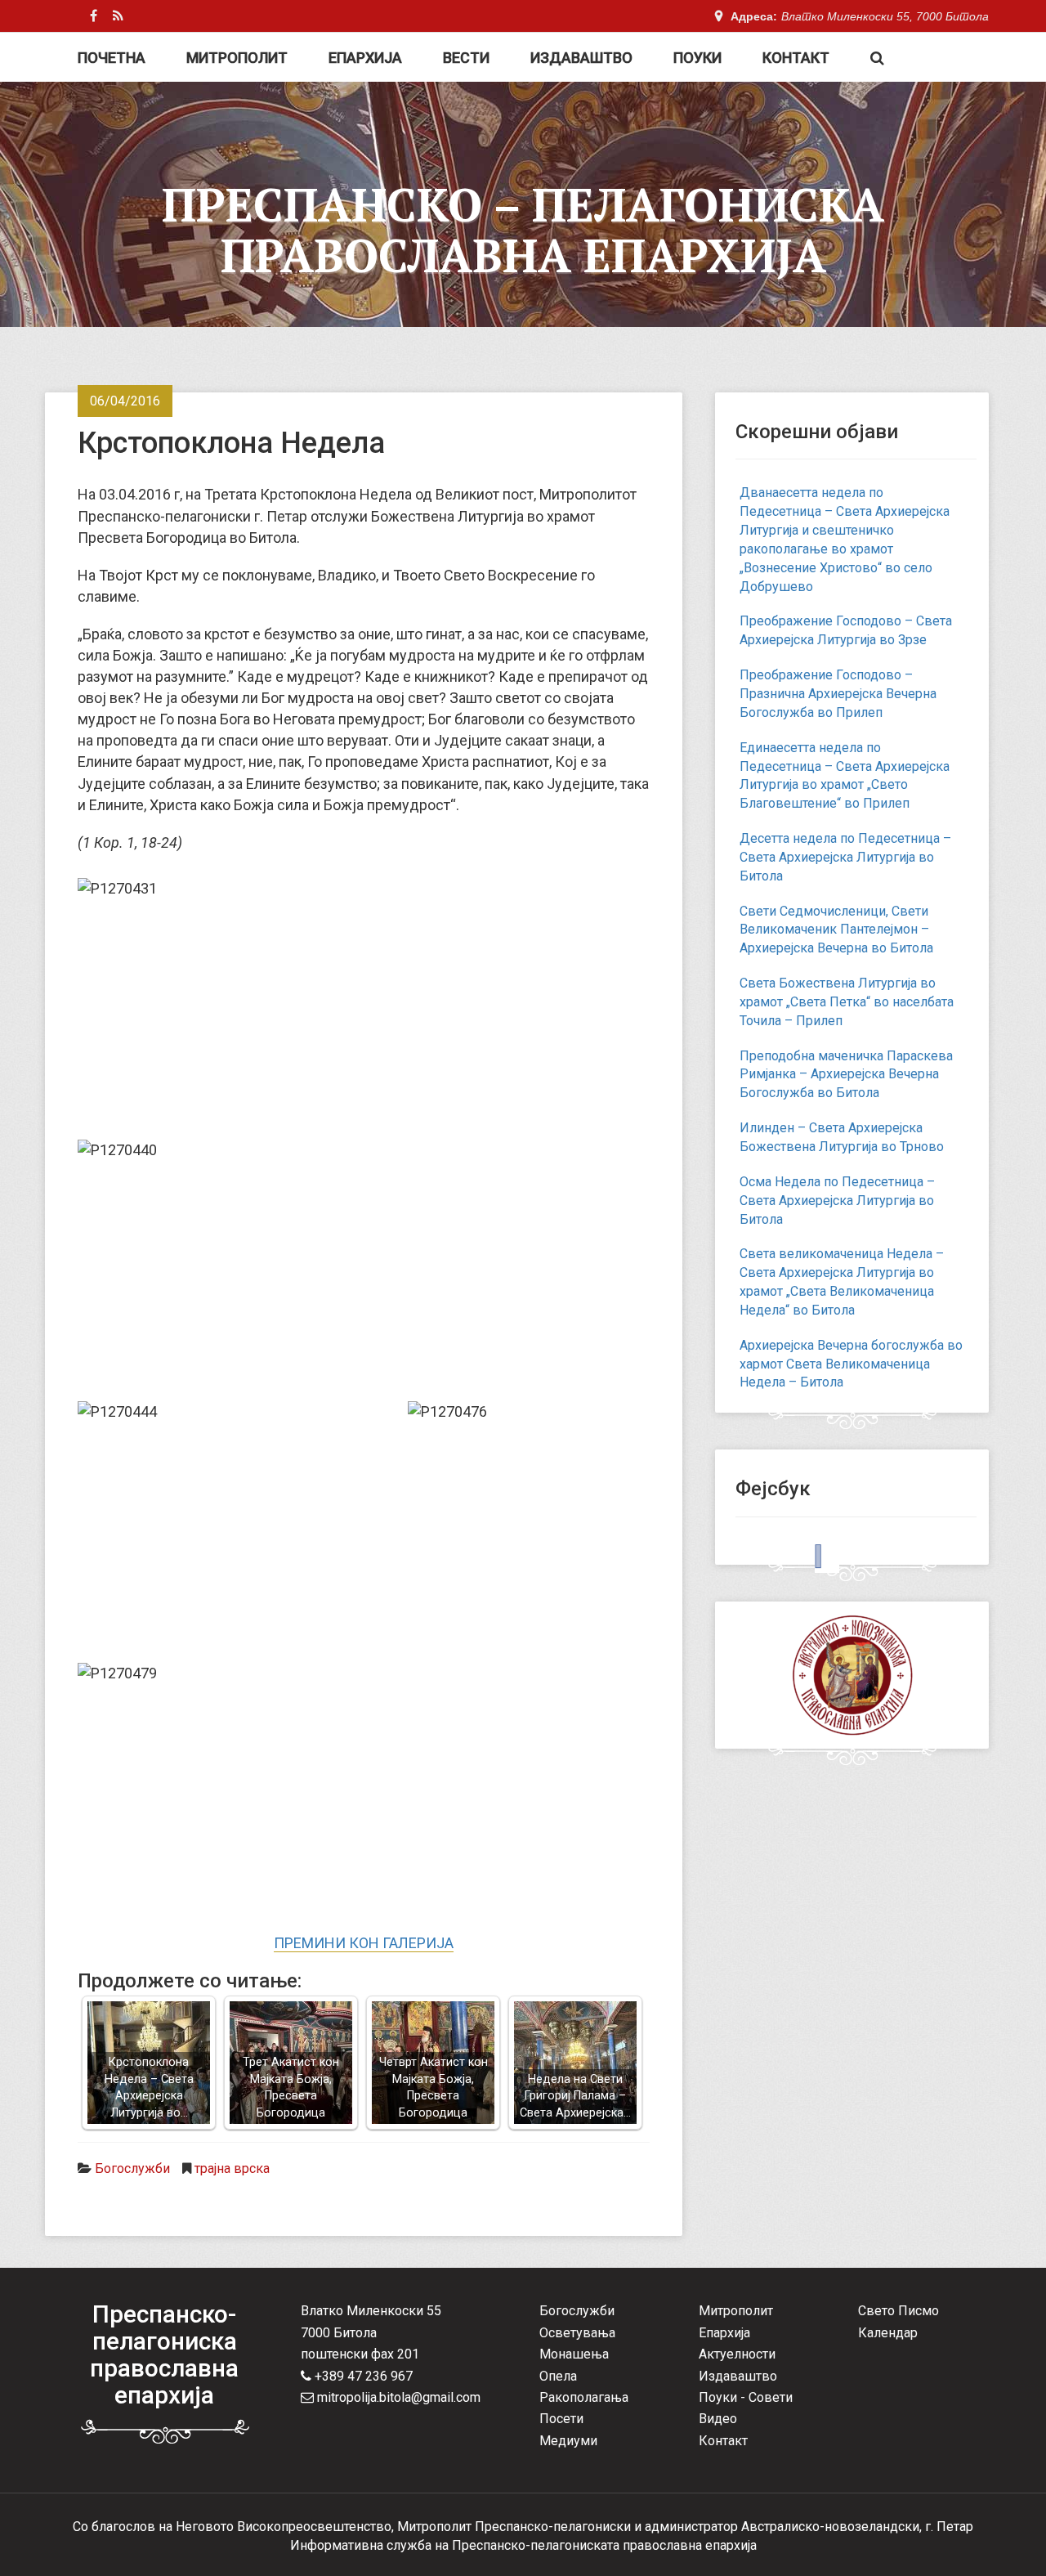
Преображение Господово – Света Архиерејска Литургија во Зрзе (846, 630)
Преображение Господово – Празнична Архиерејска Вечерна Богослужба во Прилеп (838, 694)
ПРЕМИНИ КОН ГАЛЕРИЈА (364, 1943)
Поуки (697, 58)
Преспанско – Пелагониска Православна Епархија (523, 230)
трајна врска (232, 2168)
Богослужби (132, 2168)
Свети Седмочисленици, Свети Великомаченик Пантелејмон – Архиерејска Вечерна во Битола (836, 930)
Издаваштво (581, 58)
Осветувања (577, 2333)
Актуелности (737, 2354)
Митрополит (237, 58)
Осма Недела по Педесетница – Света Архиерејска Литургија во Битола (837, 1201)
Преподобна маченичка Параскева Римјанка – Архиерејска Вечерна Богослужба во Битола (846, 1075)
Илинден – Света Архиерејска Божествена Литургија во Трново (842, 1137)
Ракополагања (584, 2397)
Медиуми (568, 2441)
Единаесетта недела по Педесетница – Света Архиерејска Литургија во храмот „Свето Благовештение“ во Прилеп (845, 776)
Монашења (574, 2354)
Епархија (365, 58)
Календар (888, 2333)
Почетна (112, 58)
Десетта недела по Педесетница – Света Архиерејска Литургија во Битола (845, 857)
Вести (466, 58)
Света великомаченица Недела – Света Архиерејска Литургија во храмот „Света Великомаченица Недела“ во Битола (842, 1282)
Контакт (796, 58)
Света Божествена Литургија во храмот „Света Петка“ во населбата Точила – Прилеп (847, 1002)
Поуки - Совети (746, 2397)
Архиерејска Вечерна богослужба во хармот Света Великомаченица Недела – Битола (851, 1364)
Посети (561, 2419)
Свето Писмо (898, 2311)
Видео (718, 2419)
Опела (558, 2376)
